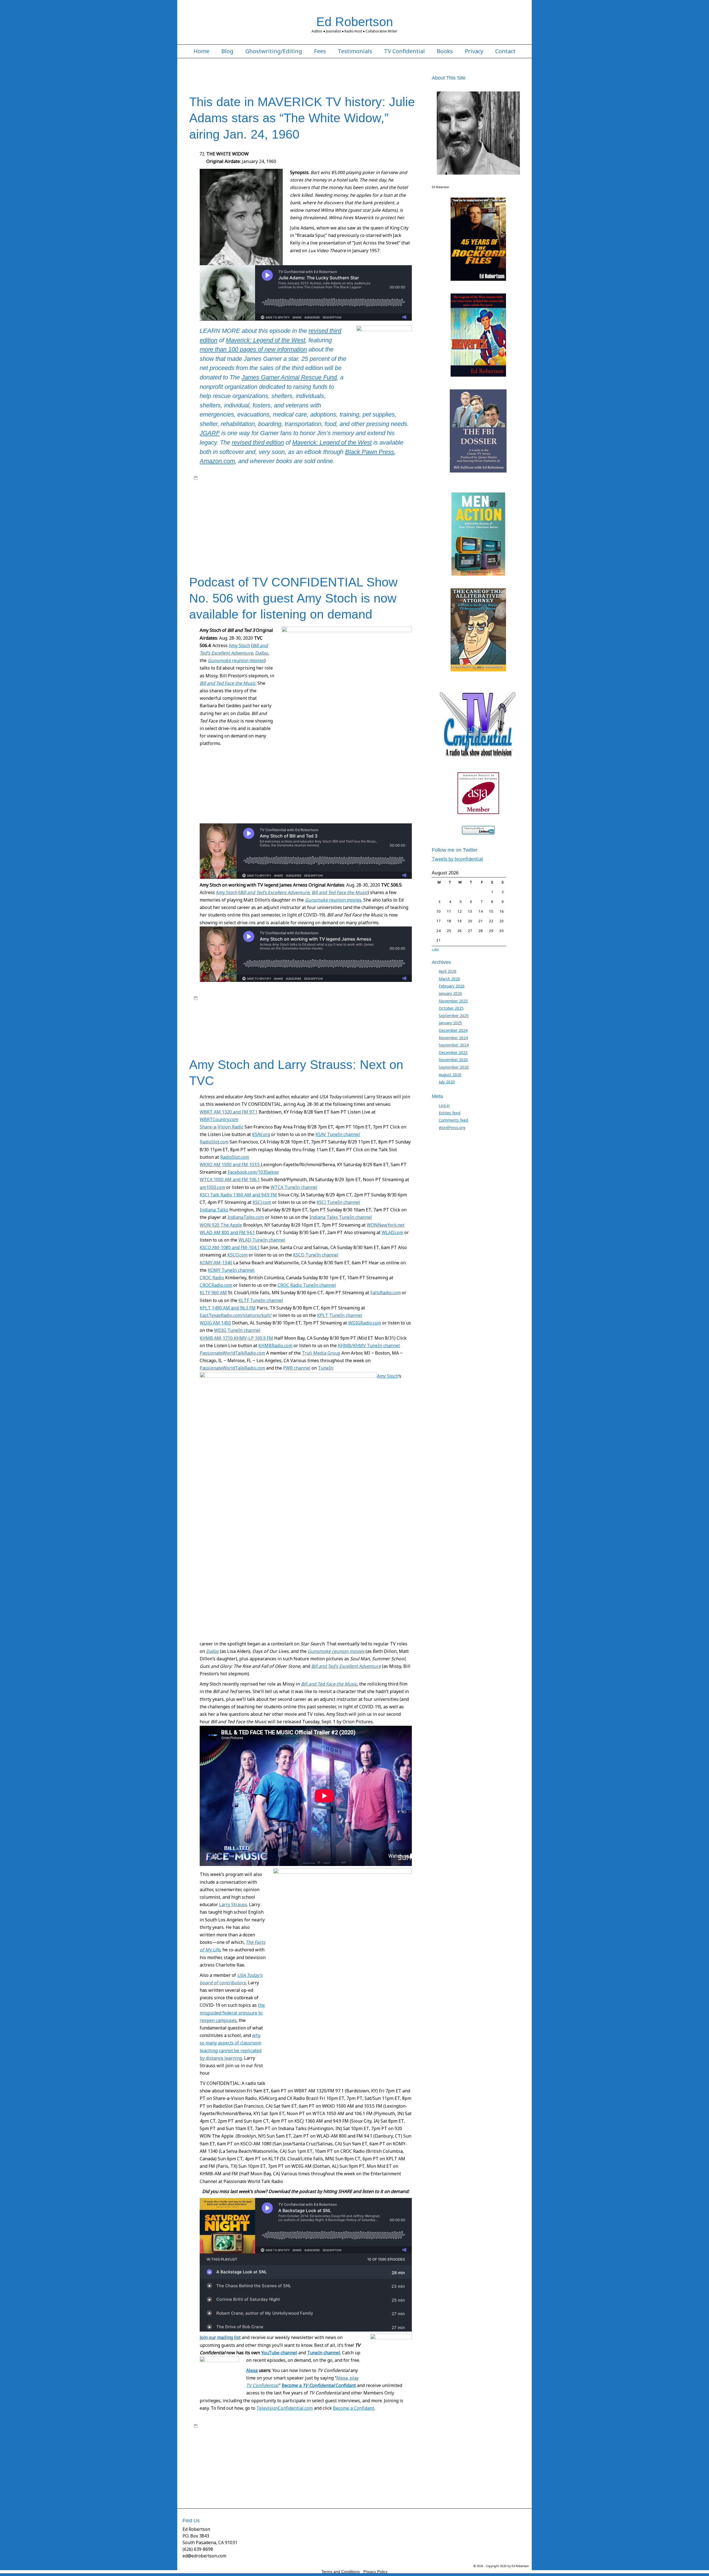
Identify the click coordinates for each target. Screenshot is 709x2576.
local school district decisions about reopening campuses (311, 2475)
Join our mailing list (220, 2337)
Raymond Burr (309, 521)
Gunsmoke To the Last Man (276, 1020)
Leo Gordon (358, 505)
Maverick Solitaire (378, 510)
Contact (505, 51)
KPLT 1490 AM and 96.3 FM (228, 1308)
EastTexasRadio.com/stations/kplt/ (236, 1315)
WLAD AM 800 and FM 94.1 (227, 1232)
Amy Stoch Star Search (333, 1009)
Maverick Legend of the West (337, 510)
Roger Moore (306, 526)
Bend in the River (368, 489)
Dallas (316, 1014)
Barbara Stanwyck (288, 489)
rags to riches (264, 521)
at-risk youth (394, 2437)
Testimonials (355, 51)
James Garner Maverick (252, 505)
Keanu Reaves (360, 1020)
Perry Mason (217, 521)
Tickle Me (293, 543)
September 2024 (454, 1045)
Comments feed (453, 1120)
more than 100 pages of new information (253, 349)
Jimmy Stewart (314, 505)
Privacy (474, 51)
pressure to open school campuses (308, 2480)
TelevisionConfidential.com (285, 2408)
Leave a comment (215, 548)
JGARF (210, 433)
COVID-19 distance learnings (327, 2447)
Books (445, 51)
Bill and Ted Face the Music (329, 1684)
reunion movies (236, 660)
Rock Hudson (257, 526)
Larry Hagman (385, 1020)
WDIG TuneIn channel (237, 1330)
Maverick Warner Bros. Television (317, 515)
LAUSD (332, 2469)
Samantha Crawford (227, 532)
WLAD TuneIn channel (262, 1240)
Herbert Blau (311, 1020)
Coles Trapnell (316, 494)
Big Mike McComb (399, 489)
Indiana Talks (214, 1210)
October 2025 (451, 1008)
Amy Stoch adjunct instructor (294, 1004)
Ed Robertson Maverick (349, 494)
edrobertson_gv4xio (239, 478)
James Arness (335, 1020)
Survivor (315, 532)
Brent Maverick (237, 494)
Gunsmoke (363, 1014)
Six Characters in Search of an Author (276, 532)
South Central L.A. (393, 2480)
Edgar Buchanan (383, 494)
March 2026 (449, 979)
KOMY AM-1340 (216, 1263)
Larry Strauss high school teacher (338, 2464)
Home (201, 51)
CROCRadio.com (216, 1285)
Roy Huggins (290, 483)
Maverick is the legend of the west (283, 510)
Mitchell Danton (359, 515)
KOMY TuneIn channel (231, 1270)
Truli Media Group (321, 1353)
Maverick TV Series (262, 483)
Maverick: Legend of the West (265, 340)
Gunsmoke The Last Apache (382, 2453)
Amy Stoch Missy (299, 1009)
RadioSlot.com (214, 1142)
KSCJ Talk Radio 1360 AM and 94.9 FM (238, 1195)
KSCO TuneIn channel (316, 1255)
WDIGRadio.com (365, 1323)
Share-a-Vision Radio (222, 1127)
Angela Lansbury (236, 489)
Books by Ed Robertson (309, 478)
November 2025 (453, 1001)
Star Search (397, 1025)
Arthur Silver (261, 489)
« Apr (435, 949)
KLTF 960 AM (213, 1293)
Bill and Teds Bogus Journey (228, 1014)
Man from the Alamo (386, 505)
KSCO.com (237, 1255)
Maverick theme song (236, 515)
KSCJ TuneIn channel (338, 1202)
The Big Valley (335, 532)
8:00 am (206, 478)
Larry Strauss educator (291, 2464)
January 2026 (450, 993)
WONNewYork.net (386, 1225)
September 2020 (454, 1067)
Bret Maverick (263, 494)
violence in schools (301, 2485)
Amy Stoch (239, 645)
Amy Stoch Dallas (373, 1004)
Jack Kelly (362, 478)
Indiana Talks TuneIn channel (341, 1217)
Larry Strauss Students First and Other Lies (247, 2469)
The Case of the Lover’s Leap (250, 537)
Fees (320, 51)
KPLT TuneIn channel (340, 1315)
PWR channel (297, 1368)
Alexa (252, 2370)
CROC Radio (212, 1278)
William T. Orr (313, 543)
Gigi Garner (239, 499)
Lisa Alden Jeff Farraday (242, 1025)
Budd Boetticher (289, 494)
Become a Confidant (319, 2385)
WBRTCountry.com (219, 1119)
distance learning (256, 2453)
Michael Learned (277, 1025)
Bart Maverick (276, 478)
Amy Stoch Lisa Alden (266, 1009)
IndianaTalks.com (246, 1217)
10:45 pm (207, 998)
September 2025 (454, 1016)
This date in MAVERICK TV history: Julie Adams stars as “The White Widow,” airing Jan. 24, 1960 (302, 118)
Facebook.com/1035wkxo (253, 1172)
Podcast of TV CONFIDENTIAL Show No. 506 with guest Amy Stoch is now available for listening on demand (293, 598)
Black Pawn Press (370, 452)
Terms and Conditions (341, 2572)
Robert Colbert (206, 526)
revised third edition (258, 442)
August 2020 (450, 1075)
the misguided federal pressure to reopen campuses (232, 2013)
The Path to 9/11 (269, 543)
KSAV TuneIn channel (338, 1134)
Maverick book (400, 478)
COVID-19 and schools (283, 2447)
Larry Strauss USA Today (305, 2469)
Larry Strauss (233, 1904)
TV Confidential (404, 51)
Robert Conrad (232, 526)
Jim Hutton (292, 505)
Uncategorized (280, 998)
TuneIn (326, 1368)
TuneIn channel (324, 2353)
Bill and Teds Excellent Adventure (281, 1014)
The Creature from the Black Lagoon (307, 537)
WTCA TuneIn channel (294, 1187)
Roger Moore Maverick (338, 526)
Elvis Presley (218, 499)
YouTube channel (279, 2353)
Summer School (270, 2485)
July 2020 (447, 1082)
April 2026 (448, 971)
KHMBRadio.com (275, 1346)
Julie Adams (337, 505)
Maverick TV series (271, 515)
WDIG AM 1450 (215, 1323)
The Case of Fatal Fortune (370, 532)
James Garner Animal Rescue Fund (289, 377)
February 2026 (452, 986)
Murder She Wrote (389, 515)
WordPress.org (452, 1128)
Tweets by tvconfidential (457, 859)
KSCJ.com (262, 1202)
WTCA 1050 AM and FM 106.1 (230, 1180)
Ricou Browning (394, 521)
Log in (444, 1105)
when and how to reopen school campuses (354, 2485)
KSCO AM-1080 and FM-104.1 (230, 1247)
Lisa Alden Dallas (208, 1025)
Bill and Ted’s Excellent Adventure (346, 1666)
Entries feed (449, 1113)
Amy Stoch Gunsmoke (228, 1009)
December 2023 (453, 1052)
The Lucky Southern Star (234, 543)
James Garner (330, 499)
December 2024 (453, 1030)
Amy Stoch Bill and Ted (338, 1004)
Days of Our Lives (337, 1014)
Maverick (378, 478)
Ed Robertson (355, 22)
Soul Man (378, 1025)
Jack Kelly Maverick (302, 499)
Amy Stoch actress (254, 1004)
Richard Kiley (358, 1025)
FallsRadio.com (386, 1293)
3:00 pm (206, 2426)
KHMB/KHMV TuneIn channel (369, 1346)
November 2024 (453, 1038)
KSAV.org (261, 1134)
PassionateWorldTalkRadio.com (232, 1353)
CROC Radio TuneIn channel (307, 1285)
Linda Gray (407, 1020)
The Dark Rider (351, 537)
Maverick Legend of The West (219, 483)
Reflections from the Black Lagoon (351, 521)
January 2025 (450, 1023)
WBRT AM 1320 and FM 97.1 (229, 1112)
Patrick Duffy (335, 1025)
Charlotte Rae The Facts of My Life (234, 2447)
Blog (227, 51)
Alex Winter (208, 1004)
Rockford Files (282, 526)
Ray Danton (286, 521)
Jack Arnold (259, 499)
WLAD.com (392, 1232)
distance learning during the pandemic (304, 2453)
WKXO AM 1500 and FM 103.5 (230, 1165)
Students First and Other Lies (231, 2485)
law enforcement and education (365, 2469)
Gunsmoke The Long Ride (230, 1020)
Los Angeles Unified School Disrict (388, 2475)
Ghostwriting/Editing (274, 51)
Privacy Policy (375, 2572)
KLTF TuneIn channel (261, 1300)
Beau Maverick (341, 489)
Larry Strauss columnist (251, 2464)
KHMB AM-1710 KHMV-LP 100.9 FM (236, 1338)
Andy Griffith (210, 489)
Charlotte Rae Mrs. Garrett (354, 2442)
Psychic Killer (240, 521)
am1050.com (212, 1187)
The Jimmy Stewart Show (385, 537)
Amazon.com (217, 461)
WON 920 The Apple (221, 1225)
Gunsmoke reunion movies (336, 1651)
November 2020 (453, 1060)
